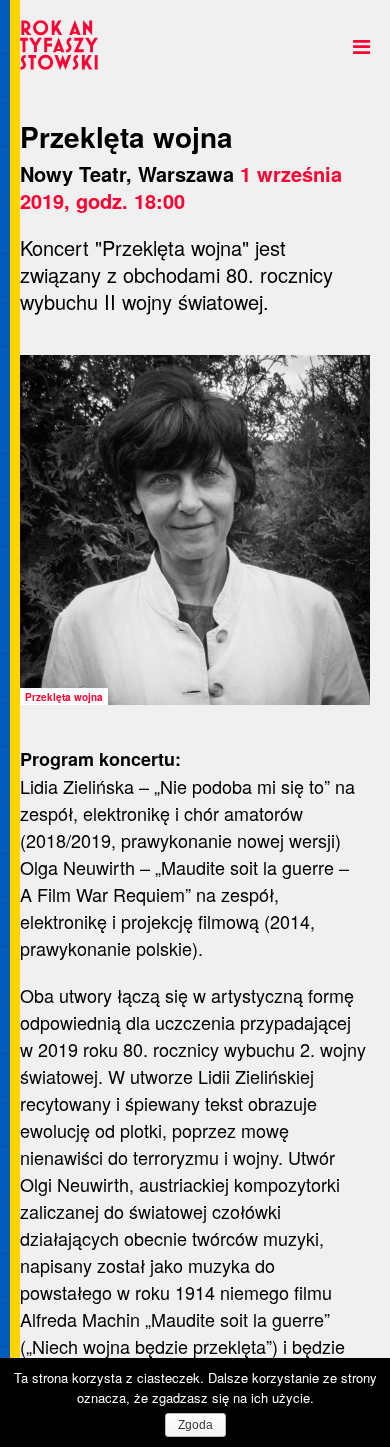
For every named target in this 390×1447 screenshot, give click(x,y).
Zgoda (195, 1425)
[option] (195, 530)
